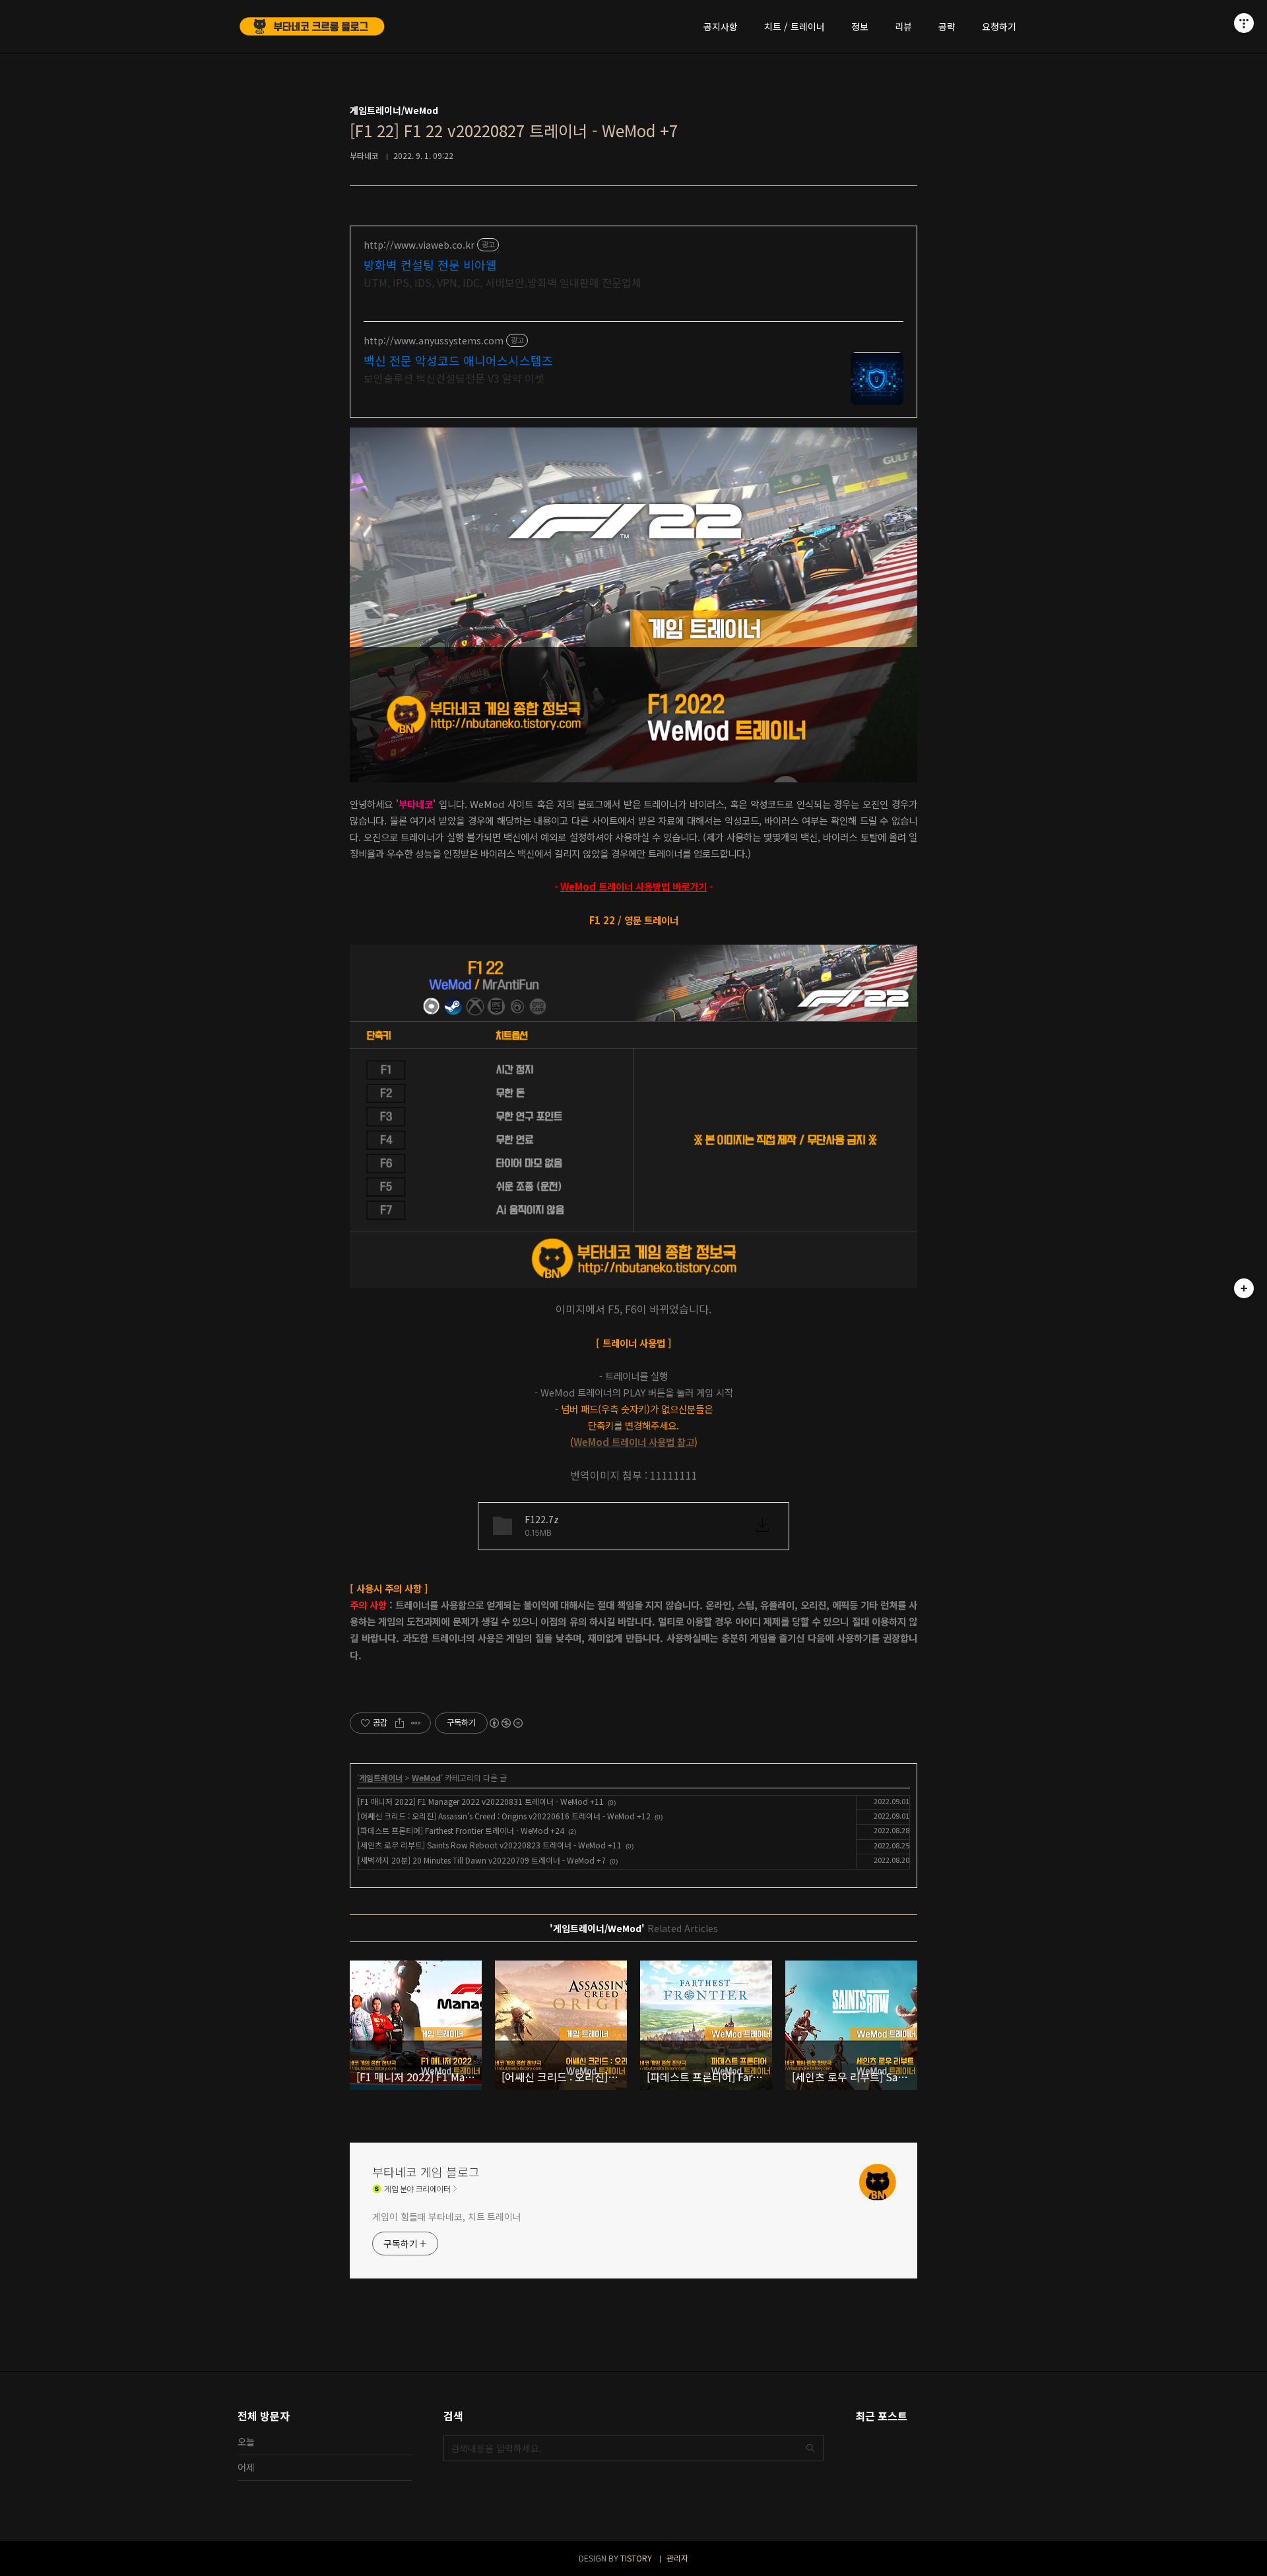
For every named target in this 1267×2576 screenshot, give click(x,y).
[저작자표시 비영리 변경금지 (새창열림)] (505, 1723)
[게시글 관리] (416, 1723)
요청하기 (999, 26)
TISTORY (636, 2558)
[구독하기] (1244, 1288)
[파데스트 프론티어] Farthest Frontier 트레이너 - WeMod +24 (461, 1830)
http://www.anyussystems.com (434, 341)
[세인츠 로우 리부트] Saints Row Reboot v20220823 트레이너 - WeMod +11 (490, 1845)
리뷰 (903, 26)
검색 (810, 2448)
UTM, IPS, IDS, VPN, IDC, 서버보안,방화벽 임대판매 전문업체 (503, 282)
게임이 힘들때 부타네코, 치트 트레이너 (447, 2216)
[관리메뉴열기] (1244, 23)
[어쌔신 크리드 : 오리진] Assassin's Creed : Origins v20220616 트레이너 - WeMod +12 (504, 1816)
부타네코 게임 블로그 (426, 2172)
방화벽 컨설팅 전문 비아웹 (430, 265)
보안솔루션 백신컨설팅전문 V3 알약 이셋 (454, 378)
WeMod (426, 1777)
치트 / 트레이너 (795, 26)
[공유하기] (400, 1723)
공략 (947, 26)
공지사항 (721, 26)
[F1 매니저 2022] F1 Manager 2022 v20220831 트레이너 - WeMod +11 (481, 1801)
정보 (860, 26)
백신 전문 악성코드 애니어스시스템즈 (458, 360)
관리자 (677, 2558)
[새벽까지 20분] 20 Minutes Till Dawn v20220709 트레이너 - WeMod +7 (482, 1860)
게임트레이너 (381, 1777)
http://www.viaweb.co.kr (419, 245)
